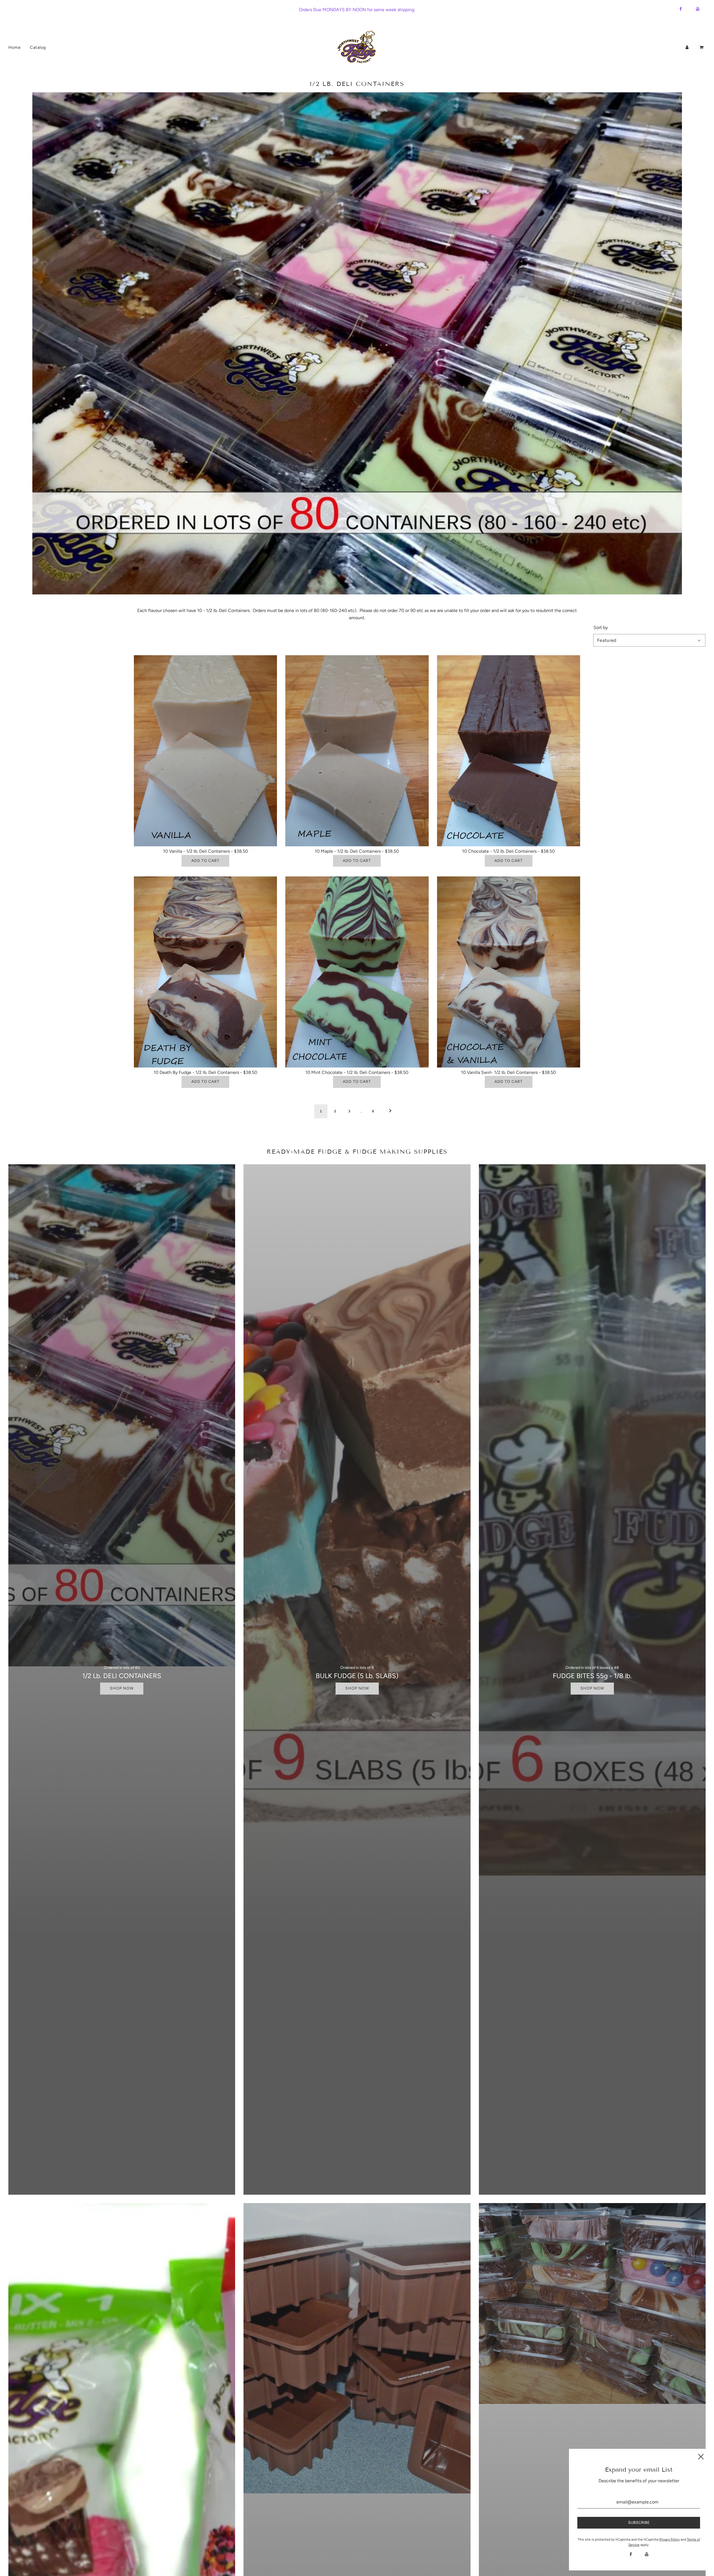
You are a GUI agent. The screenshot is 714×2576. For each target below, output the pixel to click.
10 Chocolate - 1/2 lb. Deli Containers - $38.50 (508, 851)
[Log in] (687, 47)
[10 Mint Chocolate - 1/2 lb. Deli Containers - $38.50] (357, 972)
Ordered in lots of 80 (122, 1668)
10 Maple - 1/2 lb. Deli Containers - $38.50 (357, 851)
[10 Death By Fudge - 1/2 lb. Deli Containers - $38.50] (205, 972)
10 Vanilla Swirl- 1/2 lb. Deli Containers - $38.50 (508, 1072)
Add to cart (205, 861)
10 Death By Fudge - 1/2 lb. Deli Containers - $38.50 (205, 1072)
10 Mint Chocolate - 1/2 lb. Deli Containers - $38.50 (357, 1072)
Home (14, 47)
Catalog (38, 47)
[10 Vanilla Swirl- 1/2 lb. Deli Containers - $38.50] (509, 972)
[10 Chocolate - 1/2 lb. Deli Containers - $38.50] (509, 751)
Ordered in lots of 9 (357, 1668)
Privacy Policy (670, 2539)
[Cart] (702, 47)
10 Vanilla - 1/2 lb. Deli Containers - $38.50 (206, 851)
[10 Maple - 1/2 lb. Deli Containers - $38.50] (357, 751)
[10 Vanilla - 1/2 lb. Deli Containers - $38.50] (205, 751)
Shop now (122, 1688)
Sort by (601, 628)
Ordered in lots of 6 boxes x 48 (592, 1668)
